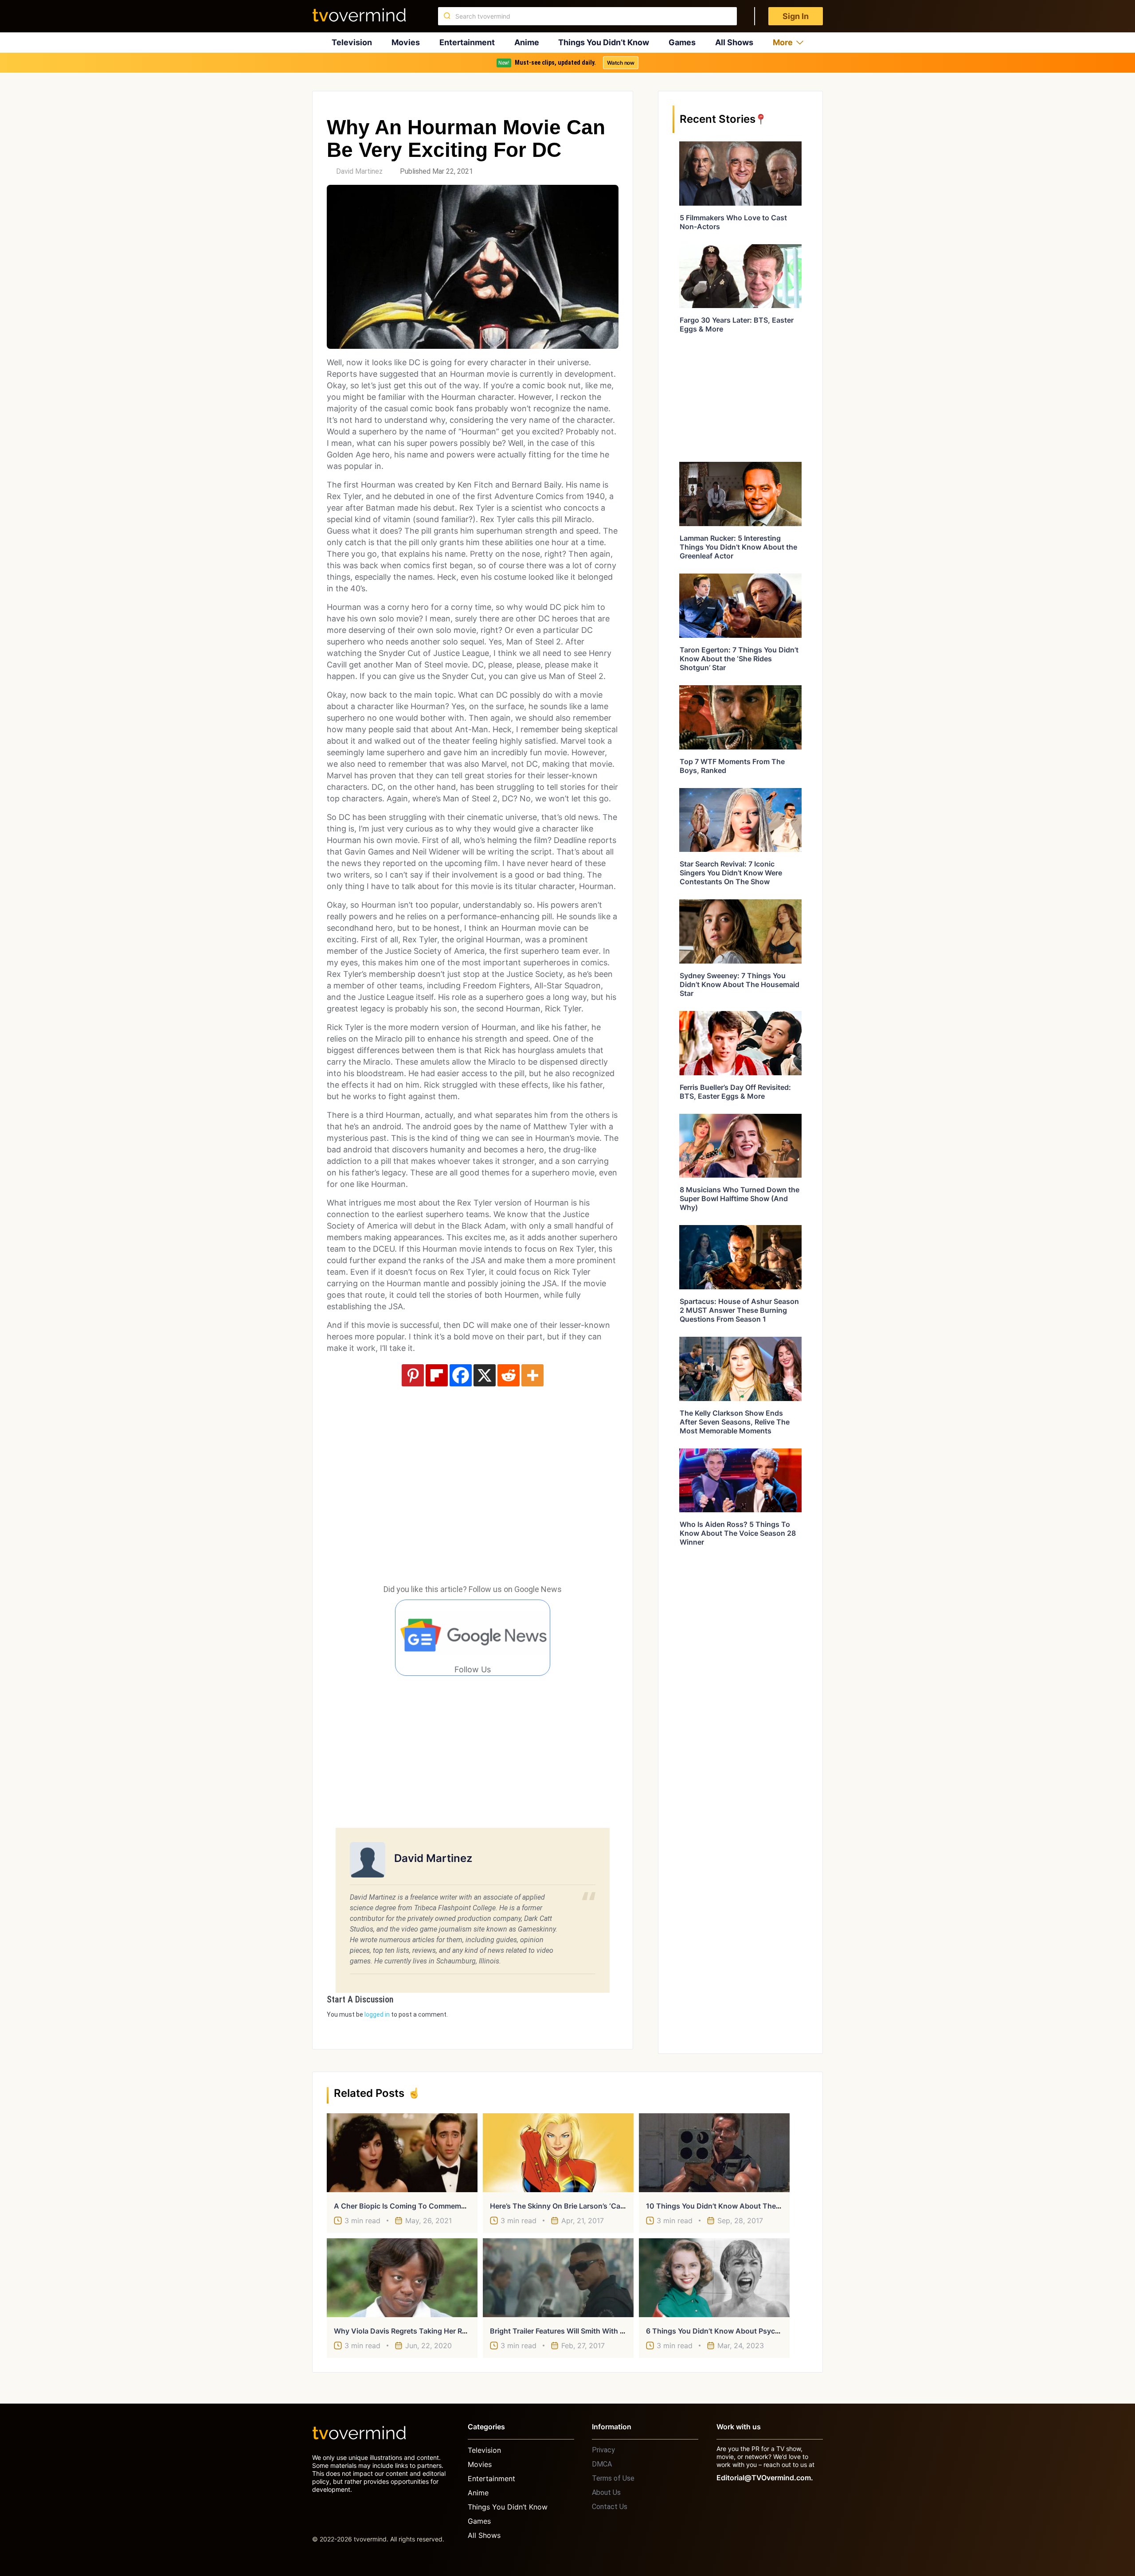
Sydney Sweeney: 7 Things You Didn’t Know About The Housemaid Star (740, 984)
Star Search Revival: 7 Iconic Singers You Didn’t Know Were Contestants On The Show (731, 873)
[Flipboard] (437, 1375)
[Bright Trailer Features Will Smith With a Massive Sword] (558, 2278)
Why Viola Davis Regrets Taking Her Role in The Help (423, 2331)
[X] (485, 1375)
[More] (532, 1375)
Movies (406, 42)
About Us (606, 2492)
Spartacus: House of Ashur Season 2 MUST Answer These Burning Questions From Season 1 (739, 1310)
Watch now (621, 63)
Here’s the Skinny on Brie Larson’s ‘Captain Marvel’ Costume (593, 2206)
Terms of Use (613, 2478)
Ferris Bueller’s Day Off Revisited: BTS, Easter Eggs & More (735, 1092)
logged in (377, 2014)
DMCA (602, 2464)
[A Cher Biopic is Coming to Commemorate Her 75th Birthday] (402, 2153)
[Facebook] (461, 1375)
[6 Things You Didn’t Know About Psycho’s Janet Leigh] (714, 2278)
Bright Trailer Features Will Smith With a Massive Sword (584, 2331)
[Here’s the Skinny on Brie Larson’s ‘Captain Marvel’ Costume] (558, 2153)
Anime (527, 42)
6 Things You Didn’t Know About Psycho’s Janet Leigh (738, 2331)
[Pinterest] (413, 1375)
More (783, 42)
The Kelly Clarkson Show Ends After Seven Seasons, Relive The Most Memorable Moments (735, 1422)
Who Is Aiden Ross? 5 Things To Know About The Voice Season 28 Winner (738, 1533)
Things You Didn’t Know (604, 42)
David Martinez (359, 171)
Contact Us (610, 2507)
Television (352, 42)
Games (682, 42)
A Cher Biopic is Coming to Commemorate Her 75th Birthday (437, 2206)
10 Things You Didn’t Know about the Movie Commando (743, 2206)
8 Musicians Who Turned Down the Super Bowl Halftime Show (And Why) (740, 1198)
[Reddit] (509, 1375)
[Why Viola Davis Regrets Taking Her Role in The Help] (402, 2278)
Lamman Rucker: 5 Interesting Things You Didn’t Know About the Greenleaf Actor (738, 547)
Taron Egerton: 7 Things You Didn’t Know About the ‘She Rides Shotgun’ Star (739, 659)
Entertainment (467, 42)
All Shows (734, 42)
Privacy (603, 2450)
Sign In (796, 16)
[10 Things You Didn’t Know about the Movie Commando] (714, 2153)
